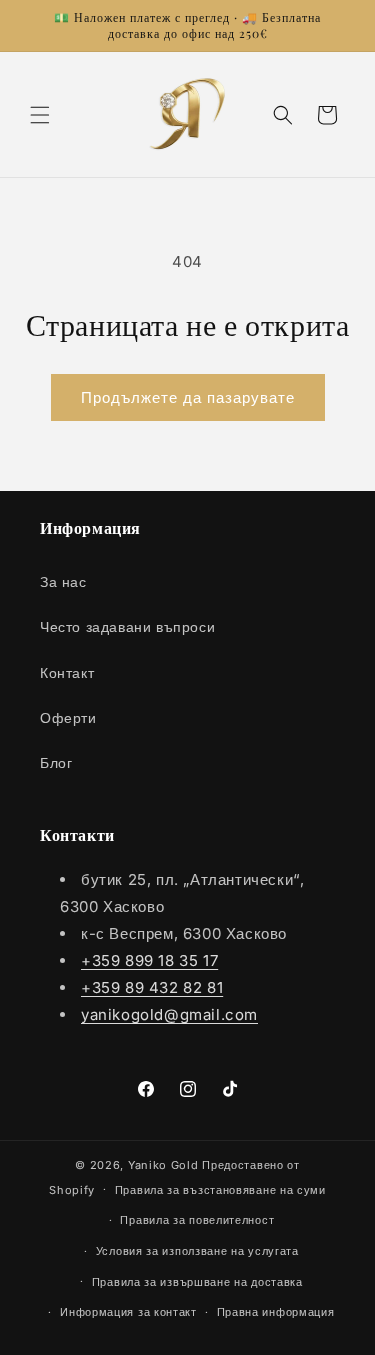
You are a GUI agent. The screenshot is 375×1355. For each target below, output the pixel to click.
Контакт (67, 672)
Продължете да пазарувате (188, 397)
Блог (56, 762)
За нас (63, 581)
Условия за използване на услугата (197, 1251)
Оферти (68, 717)
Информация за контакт (128, 1312)
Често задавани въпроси (127, 626)
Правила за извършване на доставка (197, 1282)
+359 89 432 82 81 (152, 987)
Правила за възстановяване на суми (220, 1190)
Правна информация (276, 1312)
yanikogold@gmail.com (169, 1014)
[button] (40, 115)
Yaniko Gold (163, 1165)
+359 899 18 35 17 (149, 960)
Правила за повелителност (197, 1220)
